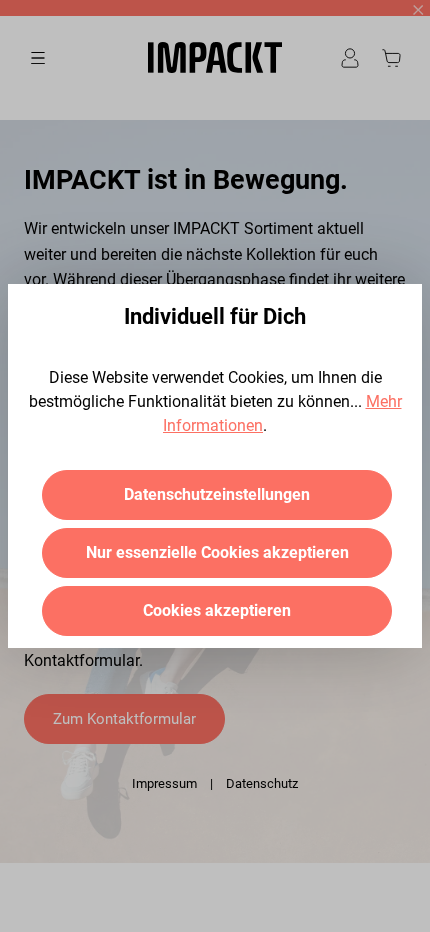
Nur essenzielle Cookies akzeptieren (217, 552)
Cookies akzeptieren (217, 610)
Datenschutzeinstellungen (217, 494)
